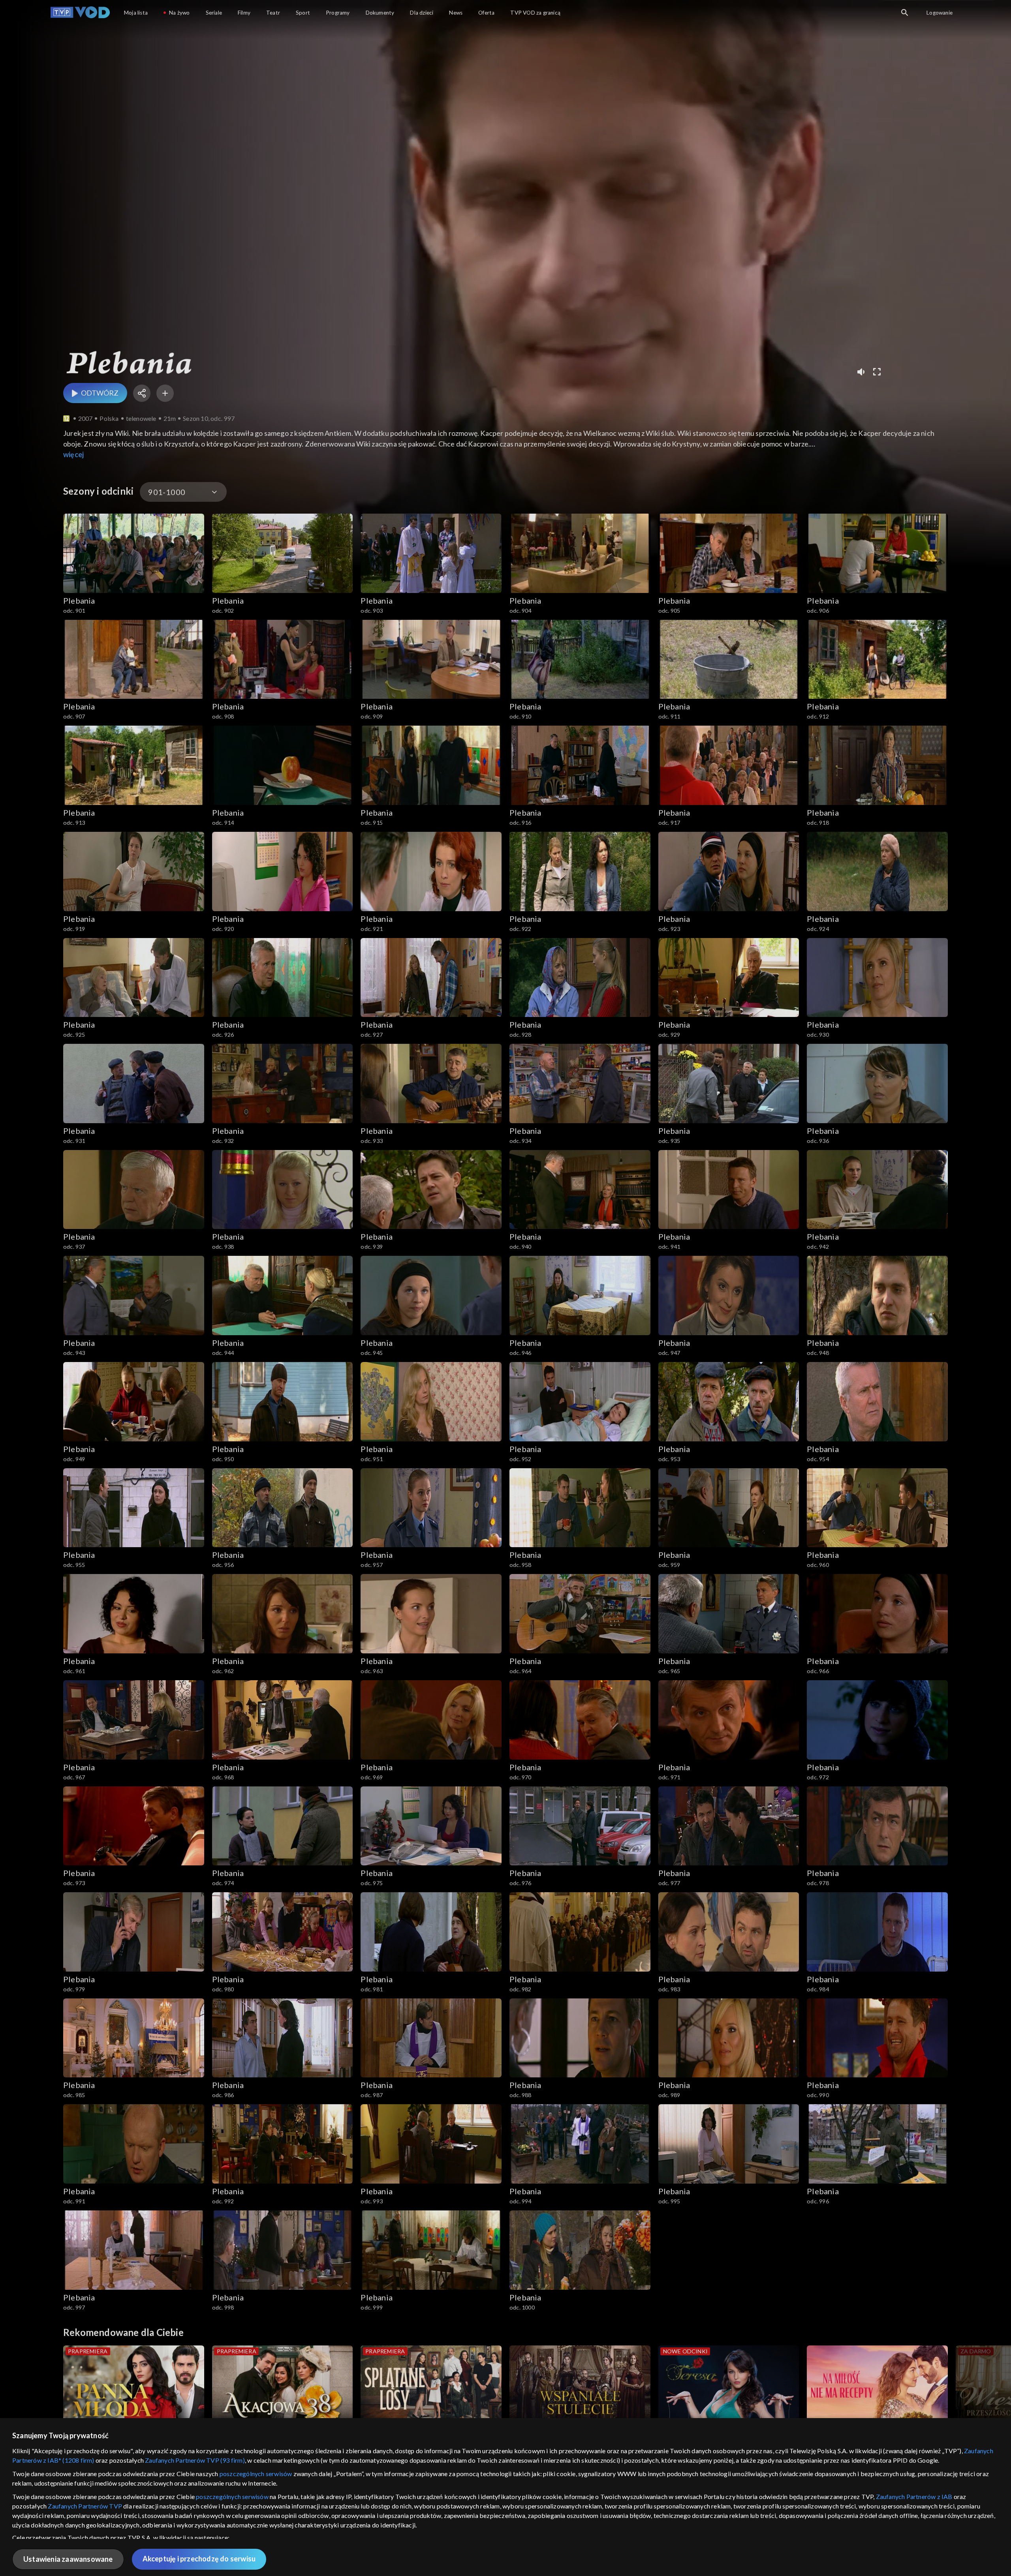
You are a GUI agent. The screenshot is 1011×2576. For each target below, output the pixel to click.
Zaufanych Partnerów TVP (85, 2506)
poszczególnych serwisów (256, 2474)
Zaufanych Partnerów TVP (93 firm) (195, 2460)
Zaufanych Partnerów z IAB (914, 2496)
